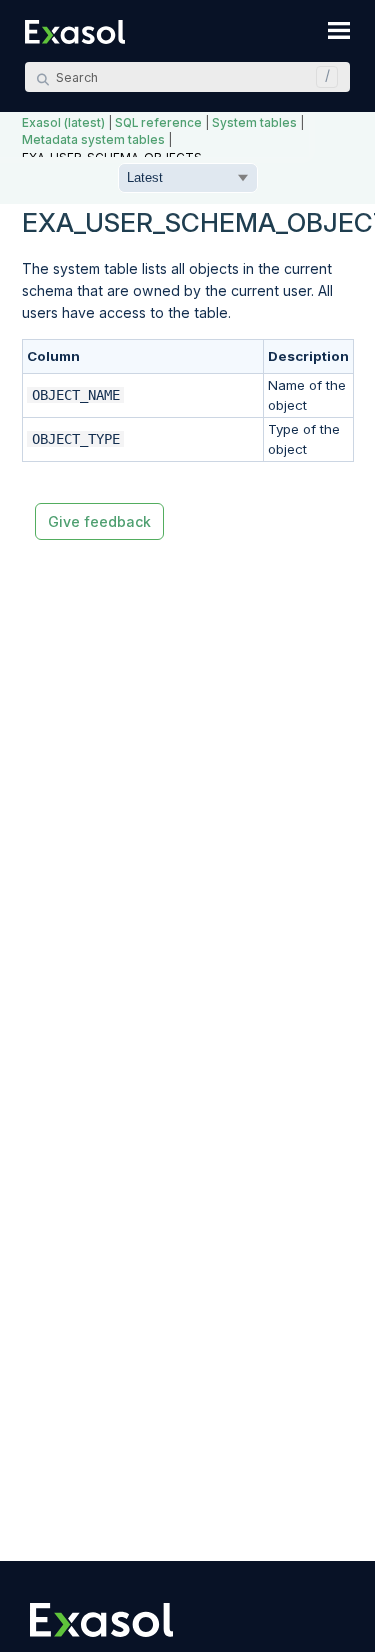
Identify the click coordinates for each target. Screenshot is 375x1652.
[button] (322, 77)
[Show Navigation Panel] (339, 30)
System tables (254, 123)
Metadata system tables (93, 140)
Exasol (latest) (63, 123)
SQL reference (158, 123)
